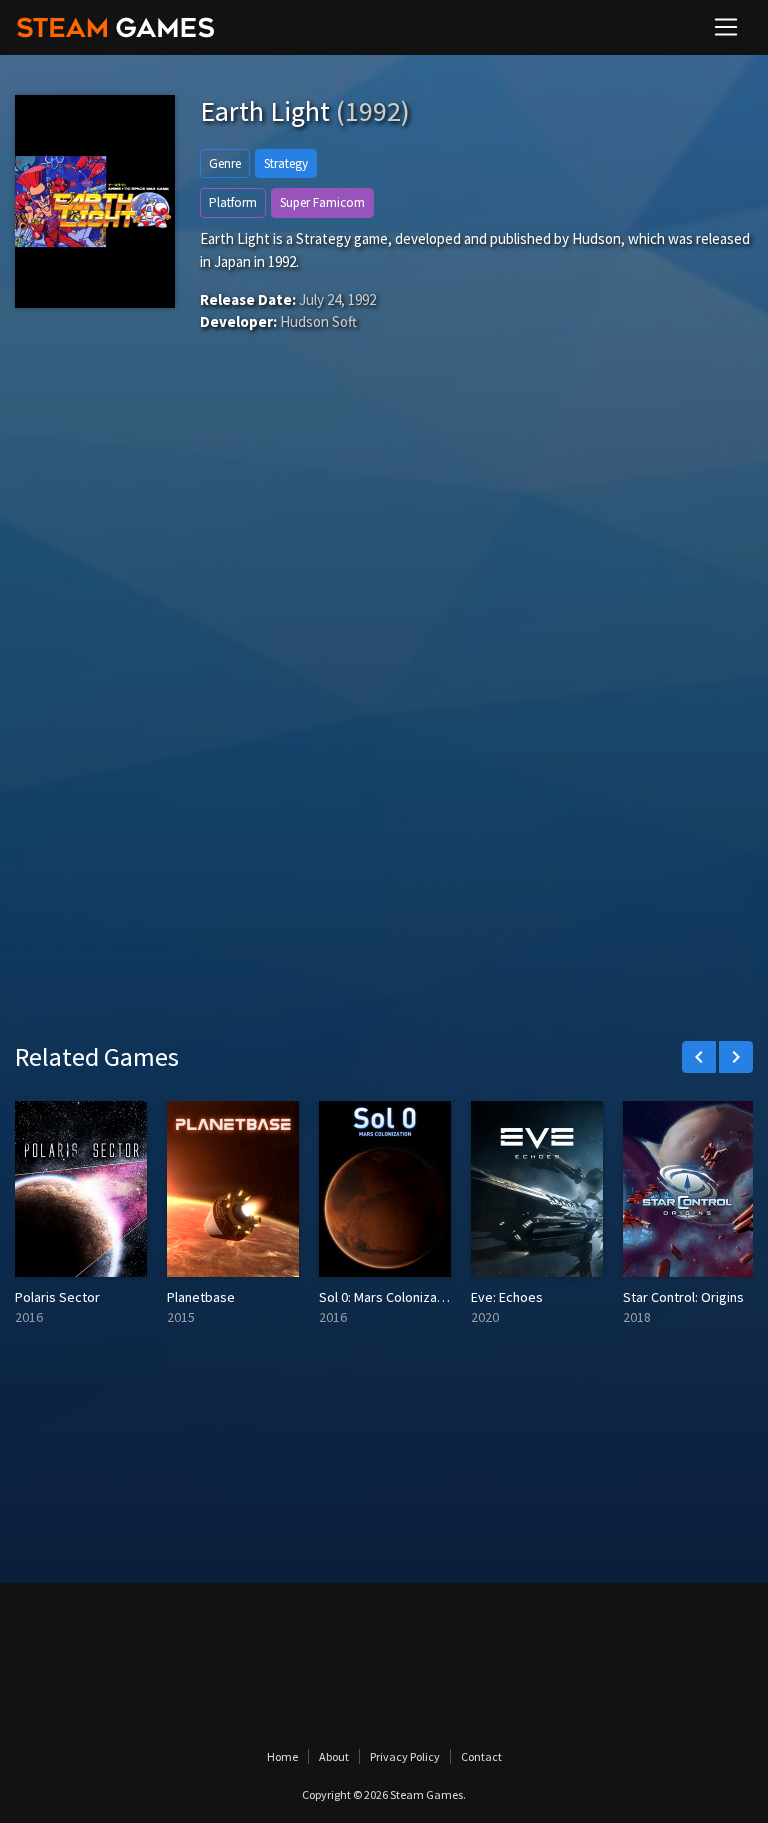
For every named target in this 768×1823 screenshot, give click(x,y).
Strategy (286, 163)
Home (282, 1756)
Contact (481, 1756)
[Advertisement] (384, 561)
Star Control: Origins (683, 1297)
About (334, 1756)
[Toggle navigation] (726, 27)
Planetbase (201, 1297)
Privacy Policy (405, 1756)
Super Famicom (322, 202)
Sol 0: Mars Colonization (389, 1297)
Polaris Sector (57, 1297)
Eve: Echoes (507, 1297)
